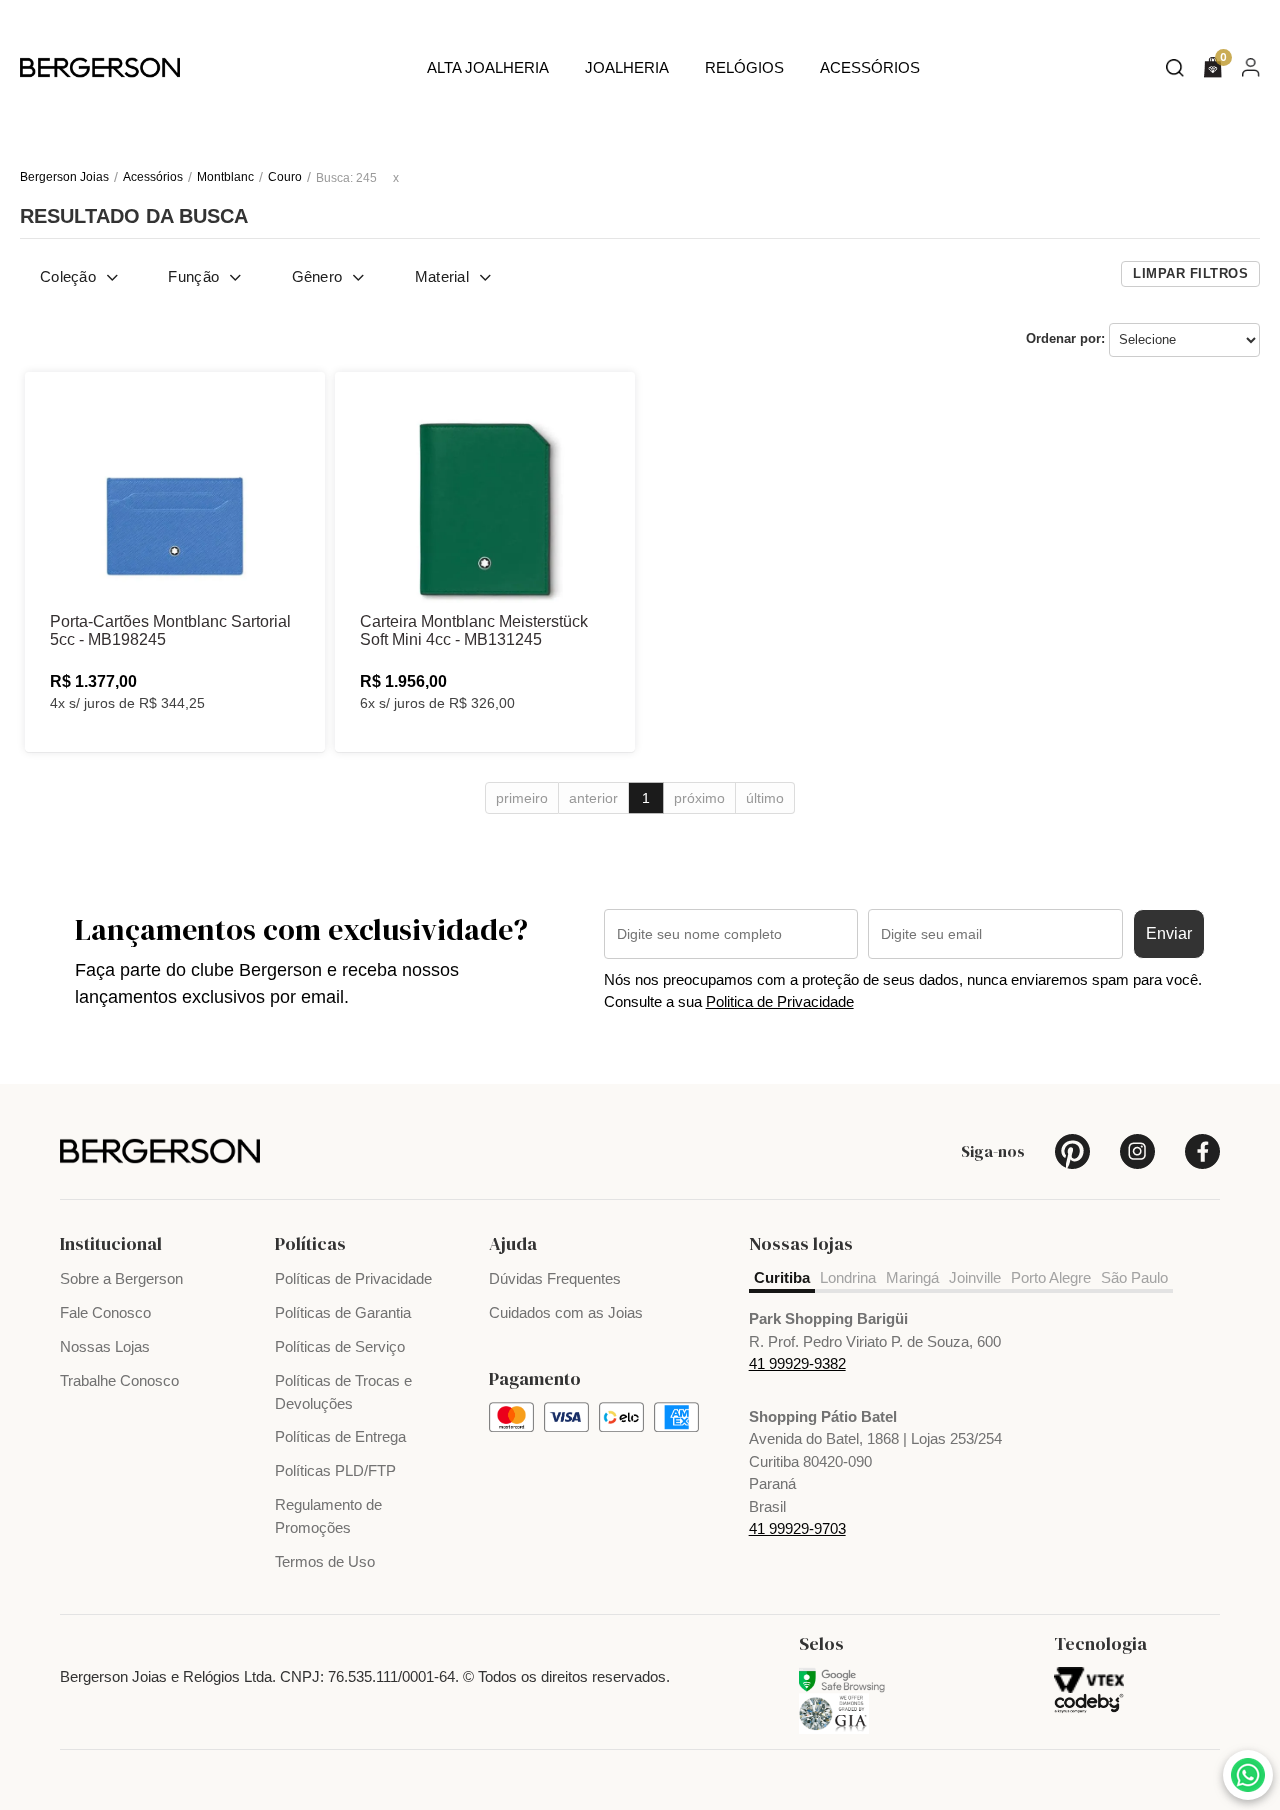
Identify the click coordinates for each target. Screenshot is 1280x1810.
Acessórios (870, 67)
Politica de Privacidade (780, 1001)
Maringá (912, 1277)
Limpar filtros (1190, 273)
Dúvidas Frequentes (555, 1278)
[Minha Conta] (1251, 66)
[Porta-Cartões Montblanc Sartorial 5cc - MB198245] (175, 495)
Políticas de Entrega (340, 1436)
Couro (285, 177)
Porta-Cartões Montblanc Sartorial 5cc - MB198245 (170, 630)
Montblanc (225, 177)
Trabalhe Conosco (119, 1380)
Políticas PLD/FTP (335, 1470)
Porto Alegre (1051, 1277)
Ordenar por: (1065, 338)
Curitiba (782, 1277)
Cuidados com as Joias (566, 1312)
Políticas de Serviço (340, 1346)
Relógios (744, 67)
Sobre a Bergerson (121, 1278)
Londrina (848, 1277)
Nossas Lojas (105, 1346)
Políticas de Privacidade (353, 1278)
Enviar (1169, 933)
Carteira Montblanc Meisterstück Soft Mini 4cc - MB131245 (474, 630)
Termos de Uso (325, 1561)
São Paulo (1134, 1277)
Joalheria (627, 67)
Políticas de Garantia (343, 1312)
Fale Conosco (105, 1312)
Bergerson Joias (64, 177)
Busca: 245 (346, 178)
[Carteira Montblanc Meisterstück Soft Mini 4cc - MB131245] (485, 495)
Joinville (975, 1277)
